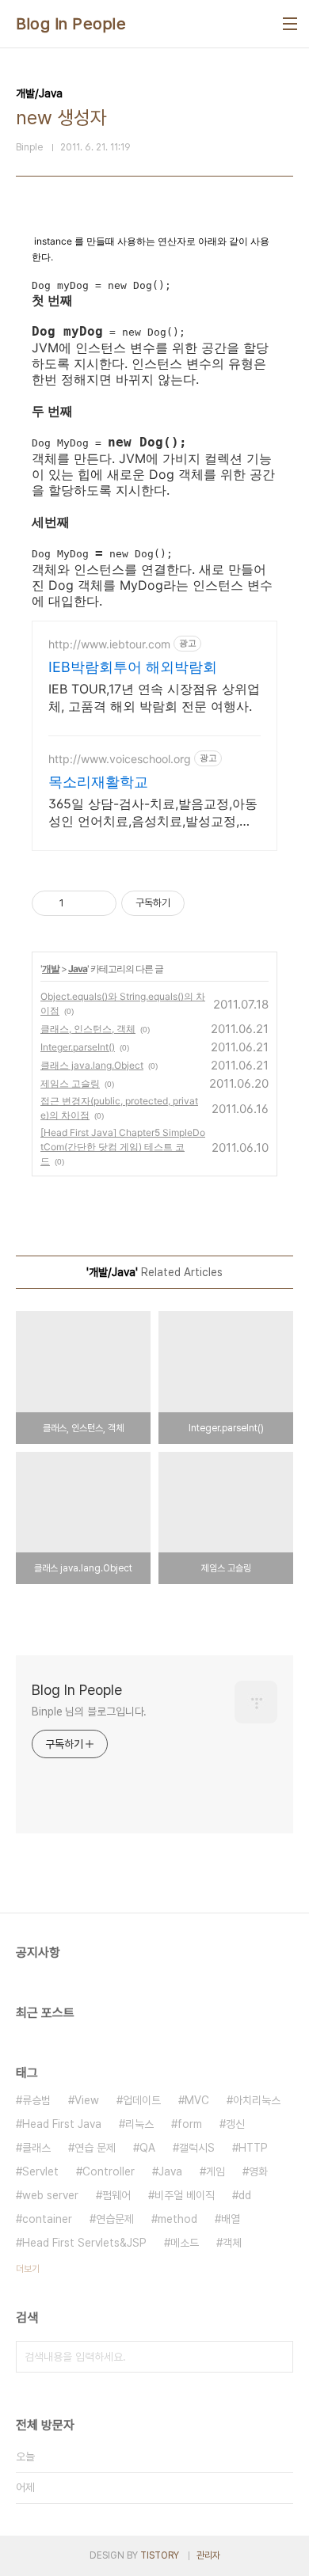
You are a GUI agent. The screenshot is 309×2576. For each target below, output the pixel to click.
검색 (277, 2357)
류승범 (36, 2100)
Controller (109, 2171)
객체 (232, 2243)
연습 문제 (95, 2148)
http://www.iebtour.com (109, 644)
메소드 (185, 2243)
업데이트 (142, 2100)
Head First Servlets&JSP (84, 2243)
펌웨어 (116, 2195)
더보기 (28, 2269)
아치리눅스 (257, 2100)
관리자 (208, 2555)
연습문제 (115, 2219)
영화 (258, 2171)
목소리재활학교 (98, 782)
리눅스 (139, 2124)
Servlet (40, 2171)
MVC (197, 2100)
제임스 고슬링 (70, 1083)
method (177, 2219)
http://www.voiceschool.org (120, 759)
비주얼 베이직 (185, 2195)
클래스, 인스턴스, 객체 (88, 1029)
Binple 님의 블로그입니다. (89, 1712)
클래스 (36, 2148)
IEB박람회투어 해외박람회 (133, 667)
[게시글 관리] (99, 903)
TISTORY (160, 2555)
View (87, 2100)
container (47, 2219)
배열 (231, 2219)
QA (147, 2148)
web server (50, 2195)
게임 (216, 2171)
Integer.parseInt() (78, 1047)
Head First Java (62, 2124)
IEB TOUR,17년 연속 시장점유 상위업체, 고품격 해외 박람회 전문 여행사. (154, 697)
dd (245, 2195)
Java (78, 969)
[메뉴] (290, 24)
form (190, 2124)
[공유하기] (79, 903)
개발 (51, 969)
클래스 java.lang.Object (92, 1065)
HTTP (253, 2148)
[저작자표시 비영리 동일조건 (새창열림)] (206, 903)
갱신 (235, 2124)
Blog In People (71, 24)
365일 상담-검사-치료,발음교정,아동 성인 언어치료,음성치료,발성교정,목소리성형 (153, 813)
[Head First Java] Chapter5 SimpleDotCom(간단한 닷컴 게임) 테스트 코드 (123, 1147)
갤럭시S (197, 2148)
